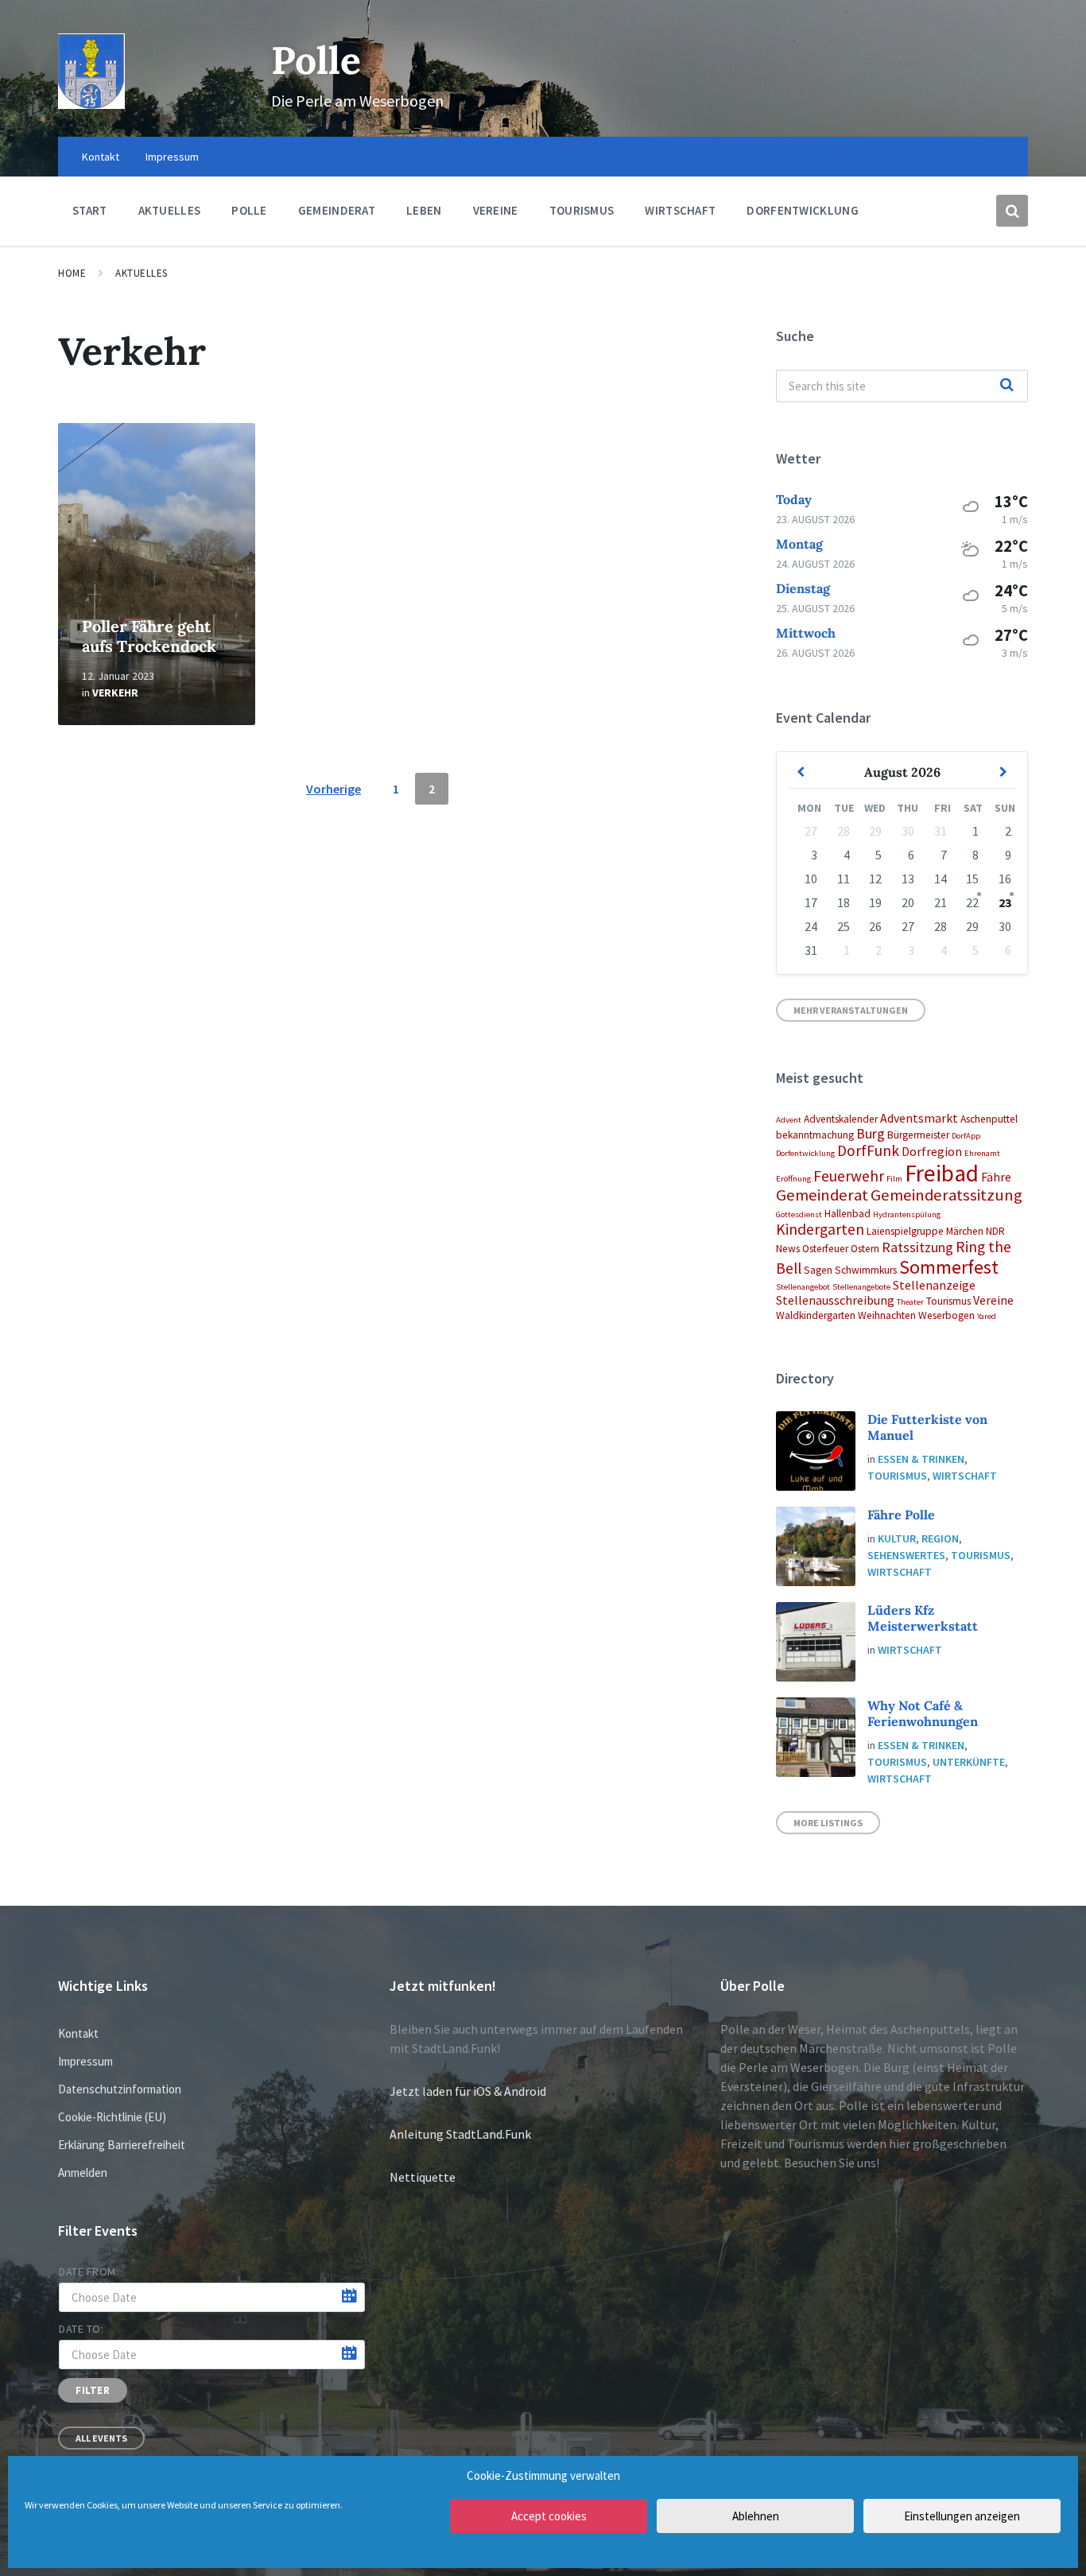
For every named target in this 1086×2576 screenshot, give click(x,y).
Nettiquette (423, 2177)
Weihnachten (887, 1315)
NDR (995, 1231)
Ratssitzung (917, 1247)
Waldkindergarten (816, 1315)
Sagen (818, 1270)
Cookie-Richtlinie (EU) (112, 2117)
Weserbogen (946, 1315)
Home (72, 273)
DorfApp (966, 1136)
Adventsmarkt (919, 1118)
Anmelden (83, 2173)
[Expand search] (1012, 211)
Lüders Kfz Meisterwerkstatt (923, 1618)
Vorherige (334, 789)
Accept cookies (549, 2516)
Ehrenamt (982, 1153)
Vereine (993, 1300)
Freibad (942, 1173)
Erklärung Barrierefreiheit (122, 2145)
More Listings (828, 1823)
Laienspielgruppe (905, 1231)
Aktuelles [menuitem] (170, 210)
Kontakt (78, 2033)
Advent (789, 1120)
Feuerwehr (849, 1176)
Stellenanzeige (934, 1285)
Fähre (996, 1177)
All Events (101, 2438)
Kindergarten (820, 1229)
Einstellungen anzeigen (962, 2516)
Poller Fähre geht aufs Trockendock (149, 636)
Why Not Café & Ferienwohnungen (923, 1713)
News (788, 1249)
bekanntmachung (815, 1135)
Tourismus (948, 1301)
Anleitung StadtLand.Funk (460, 2134)
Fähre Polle (901, 1515)
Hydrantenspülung (907, 1214)
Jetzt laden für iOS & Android (468, 2091)
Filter (93, 2390)
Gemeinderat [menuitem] (337, 210)
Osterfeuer (825, 1249)
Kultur (897, 1538)
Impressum (85, 2061)
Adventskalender (841, 1119)
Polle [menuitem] (249, 210)
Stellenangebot (803, 1287)
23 (1005, 902)
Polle (316, 60)
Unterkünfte (969, 1762)
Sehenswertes (906, 1555)
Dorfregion (932, 1151)
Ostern (865, 1249)
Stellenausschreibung (835, 1300)
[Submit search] (1007, 386)
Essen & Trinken (921, 1459)
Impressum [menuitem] (172, 157)
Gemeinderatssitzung (946, 1195)
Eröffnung (793, 1179)
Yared (987, 1316)
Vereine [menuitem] (496, 210)
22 (972, 902)
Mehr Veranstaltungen (851, 1010)
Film (894, 1179)
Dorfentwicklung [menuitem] (803, 210)
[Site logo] (91, 104)
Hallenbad (847, 1214)
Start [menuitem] (90, 210)
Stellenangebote (861, 1287)
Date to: (81, 2329)
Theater (910, 1302)
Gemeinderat (822, 1195)
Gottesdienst (799, 1214)
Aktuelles (142, 273)
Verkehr (115, 692)
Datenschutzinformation (120, 2089)
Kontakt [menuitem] (101, 157)
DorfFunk (868, 1150)
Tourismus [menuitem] (582, 210)
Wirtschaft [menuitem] (680, 210)
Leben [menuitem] (424, 210)
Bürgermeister (918, 1135)
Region (940, 1538)
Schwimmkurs (866, 1270)
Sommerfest (949, 1267)
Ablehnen (756, 2516)
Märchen (965, 1231)
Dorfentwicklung (805, 1153)
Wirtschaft (965, 1476)
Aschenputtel (989, 1119)
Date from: (89, 2271)
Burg (871, 1133)
